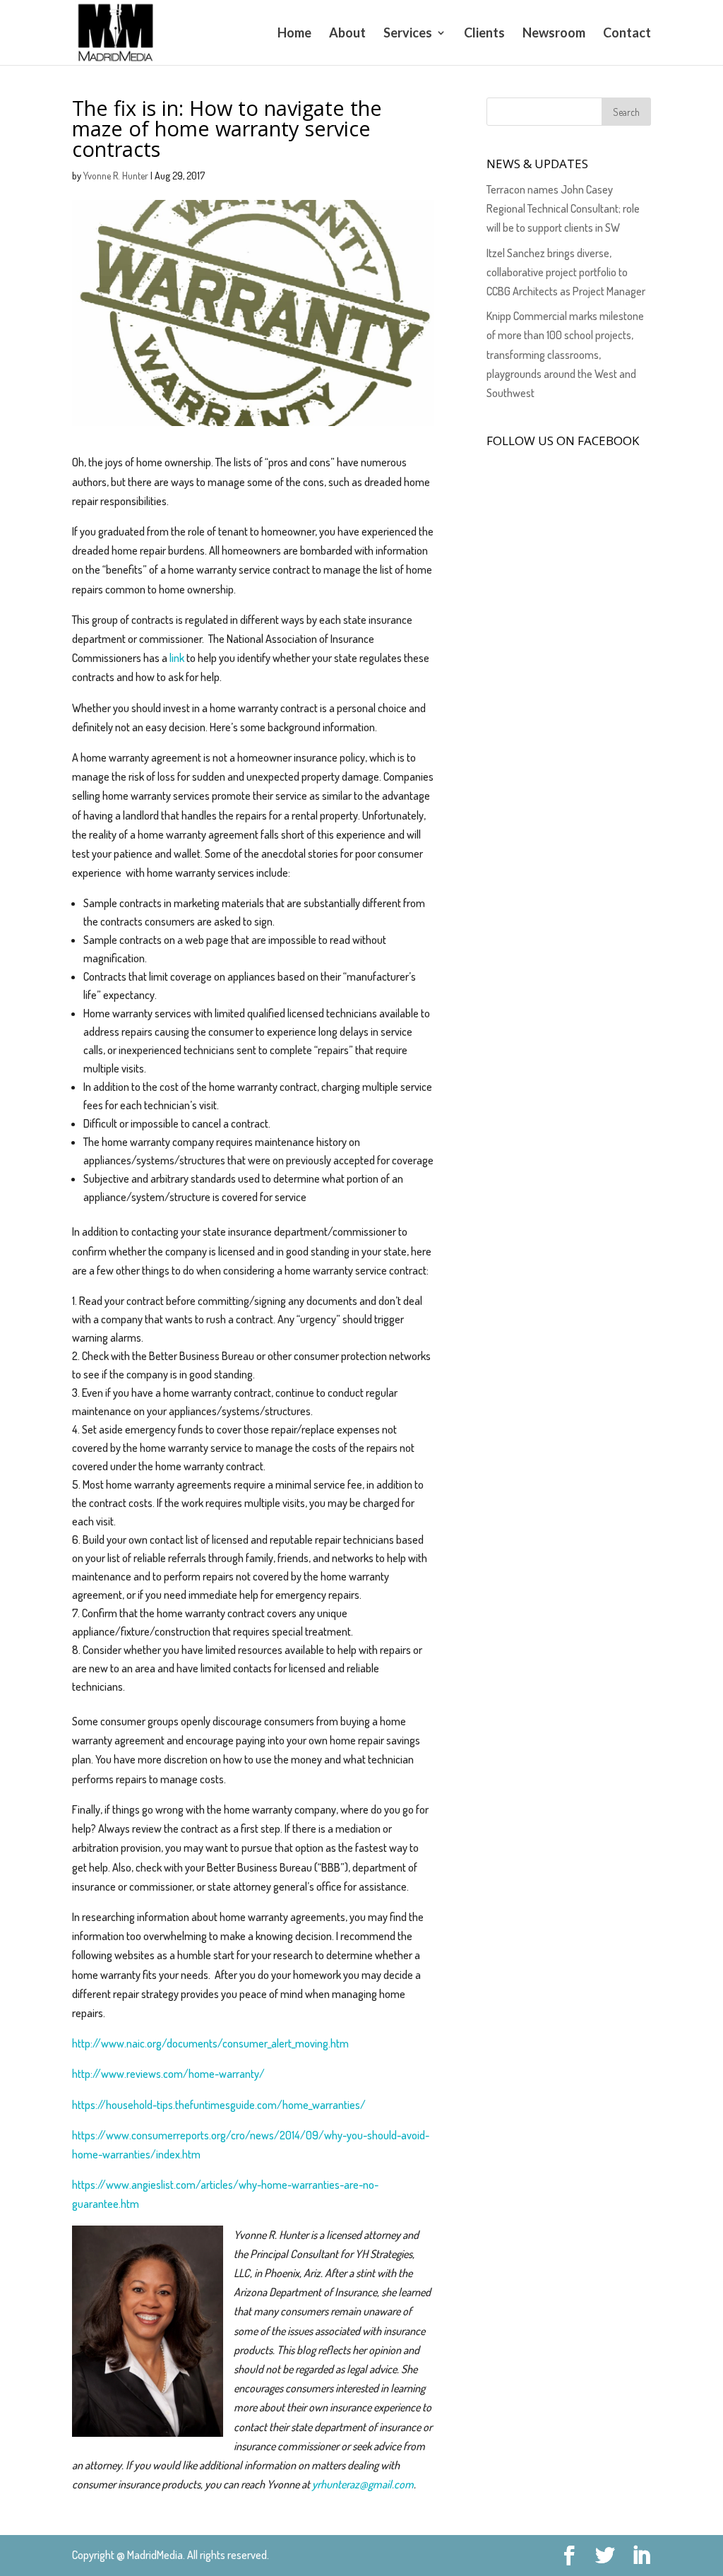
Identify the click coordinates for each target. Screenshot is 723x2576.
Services (408, 34)
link (178, 658)
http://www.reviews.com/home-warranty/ (168, 2074)
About (347, 34)
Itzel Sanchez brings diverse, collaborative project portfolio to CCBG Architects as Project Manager (566, 272)
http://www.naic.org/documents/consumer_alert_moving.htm (210, 2043)
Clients (484, 34)
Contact (627, 34)
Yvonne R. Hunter (116, 176)
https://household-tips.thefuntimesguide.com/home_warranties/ (219, 2105)
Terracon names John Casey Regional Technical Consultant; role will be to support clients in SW (563, 208)
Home (294, 34)
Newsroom (554, 34)
